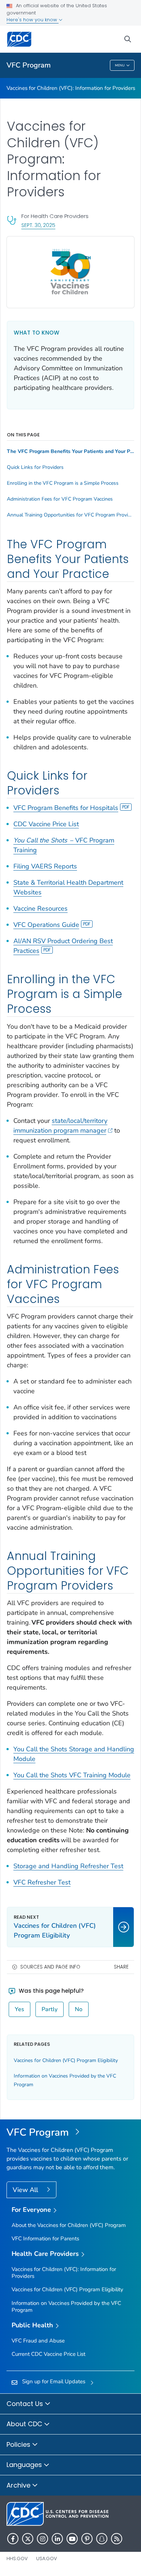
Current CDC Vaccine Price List (48, 2354)
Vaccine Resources (40, 908)
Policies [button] (19, 2444)
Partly (50, 2009)
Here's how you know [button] (33, 20)
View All (26, 2190)
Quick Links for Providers (35, 467)
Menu (120, 65)
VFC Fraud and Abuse (38, 2341)
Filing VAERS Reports (45, 866)
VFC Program (29, 65)
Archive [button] (19, 2485)
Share (121, 1967)
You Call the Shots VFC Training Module (72, 1775)
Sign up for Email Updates (54, 2381)
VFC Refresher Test (42, 1882)
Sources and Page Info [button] (50, 1967)
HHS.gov (17, 2558)
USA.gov (47, 2558)
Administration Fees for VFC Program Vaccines (60, 499)
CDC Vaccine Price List (46, 824)
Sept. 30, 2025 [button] (38, 225)
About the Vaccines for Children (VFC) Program (69, 2225)
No (79, 2009)
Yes (20, 2009)
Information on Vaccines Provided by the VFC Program (66, 2307)
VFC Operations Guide (46, 925)
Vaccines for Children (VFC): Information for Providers (71, 88)
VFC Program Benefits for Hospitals (66, 808)
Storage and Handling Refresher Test (68, 1866)
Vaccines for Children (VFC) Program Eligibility (66, 2060)
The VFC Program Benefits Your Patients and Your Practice (70, 452)
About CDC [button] (25, 2424)
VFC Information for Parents (45, 2239)
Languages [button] (25, 2465)
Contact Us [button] (26, 2404)
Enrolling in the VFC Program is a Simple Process (63, 483)
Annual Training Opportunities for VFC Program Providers (70, 515)
